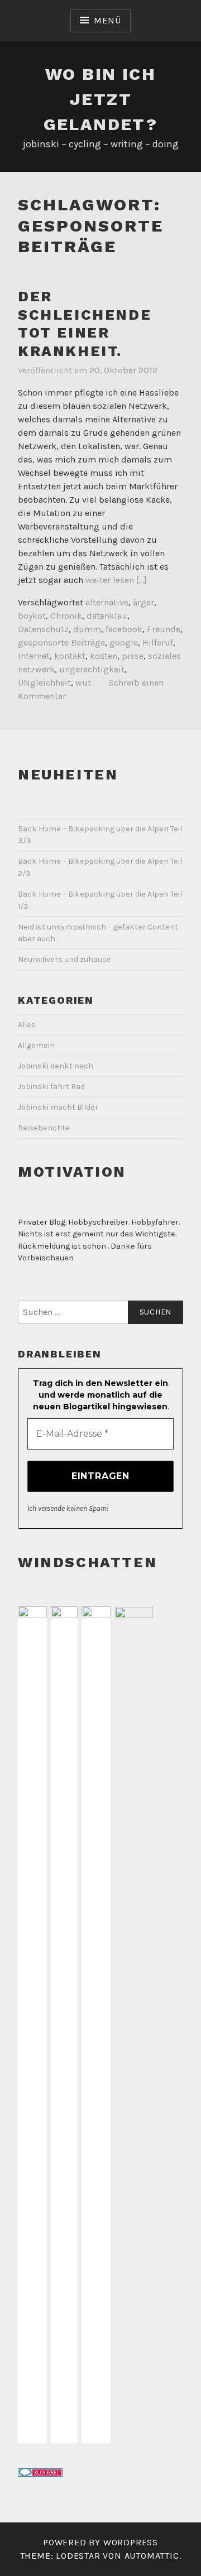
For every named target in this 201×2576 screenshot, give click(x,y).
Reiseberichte (44, 1128)
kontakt (70, 656)
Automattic (152, 2556)
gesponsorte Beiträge (61, 642)
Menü (107, 20)
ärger (143, 602)
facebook (124, 629)
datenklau (107, 616)
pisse (133, 656)
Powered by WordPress (100, 2542)
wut (83, 683)
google (124, 642)
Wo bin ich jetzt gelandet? (101, 99)
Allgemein (36, 1045)
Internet (34, 656)
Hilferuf (158, 642)
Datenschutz (43, 629)
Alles (27, 1025)
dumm (87, 629)
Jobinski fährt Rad (51, 1087)
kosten (104, 656)
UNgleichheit (44, 683)
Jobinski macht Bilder (58, 1107)
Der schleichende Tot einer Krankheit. (85, 324)
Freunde (164, 629)
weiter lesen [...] (116, 580)
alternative (107, 602)
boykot (32, 616)
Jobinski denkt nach (56, 1066)
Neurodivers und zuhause (64, 959)
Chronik (66, 616)
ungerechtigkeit (92, 669)
